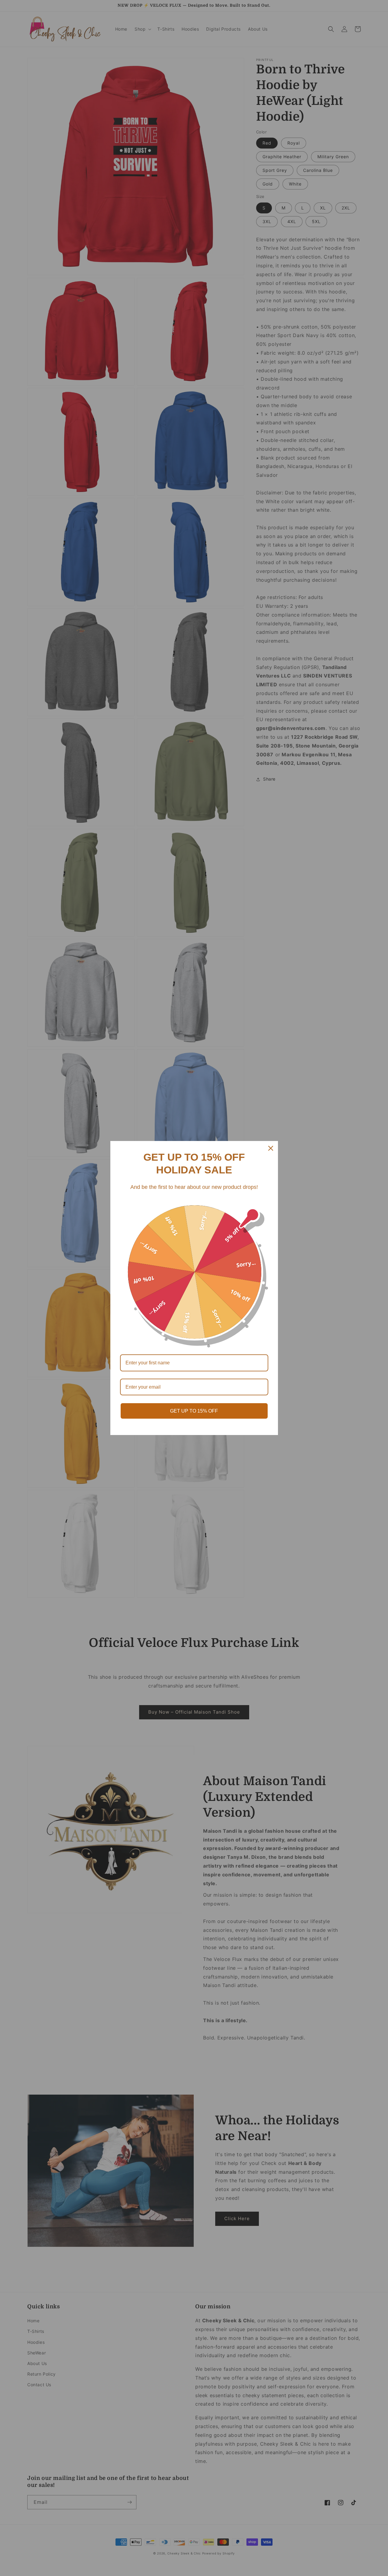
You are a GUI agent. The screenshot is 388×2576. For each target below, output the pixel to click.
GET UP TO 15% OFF (194, 1411)
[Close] (271, 1148)
